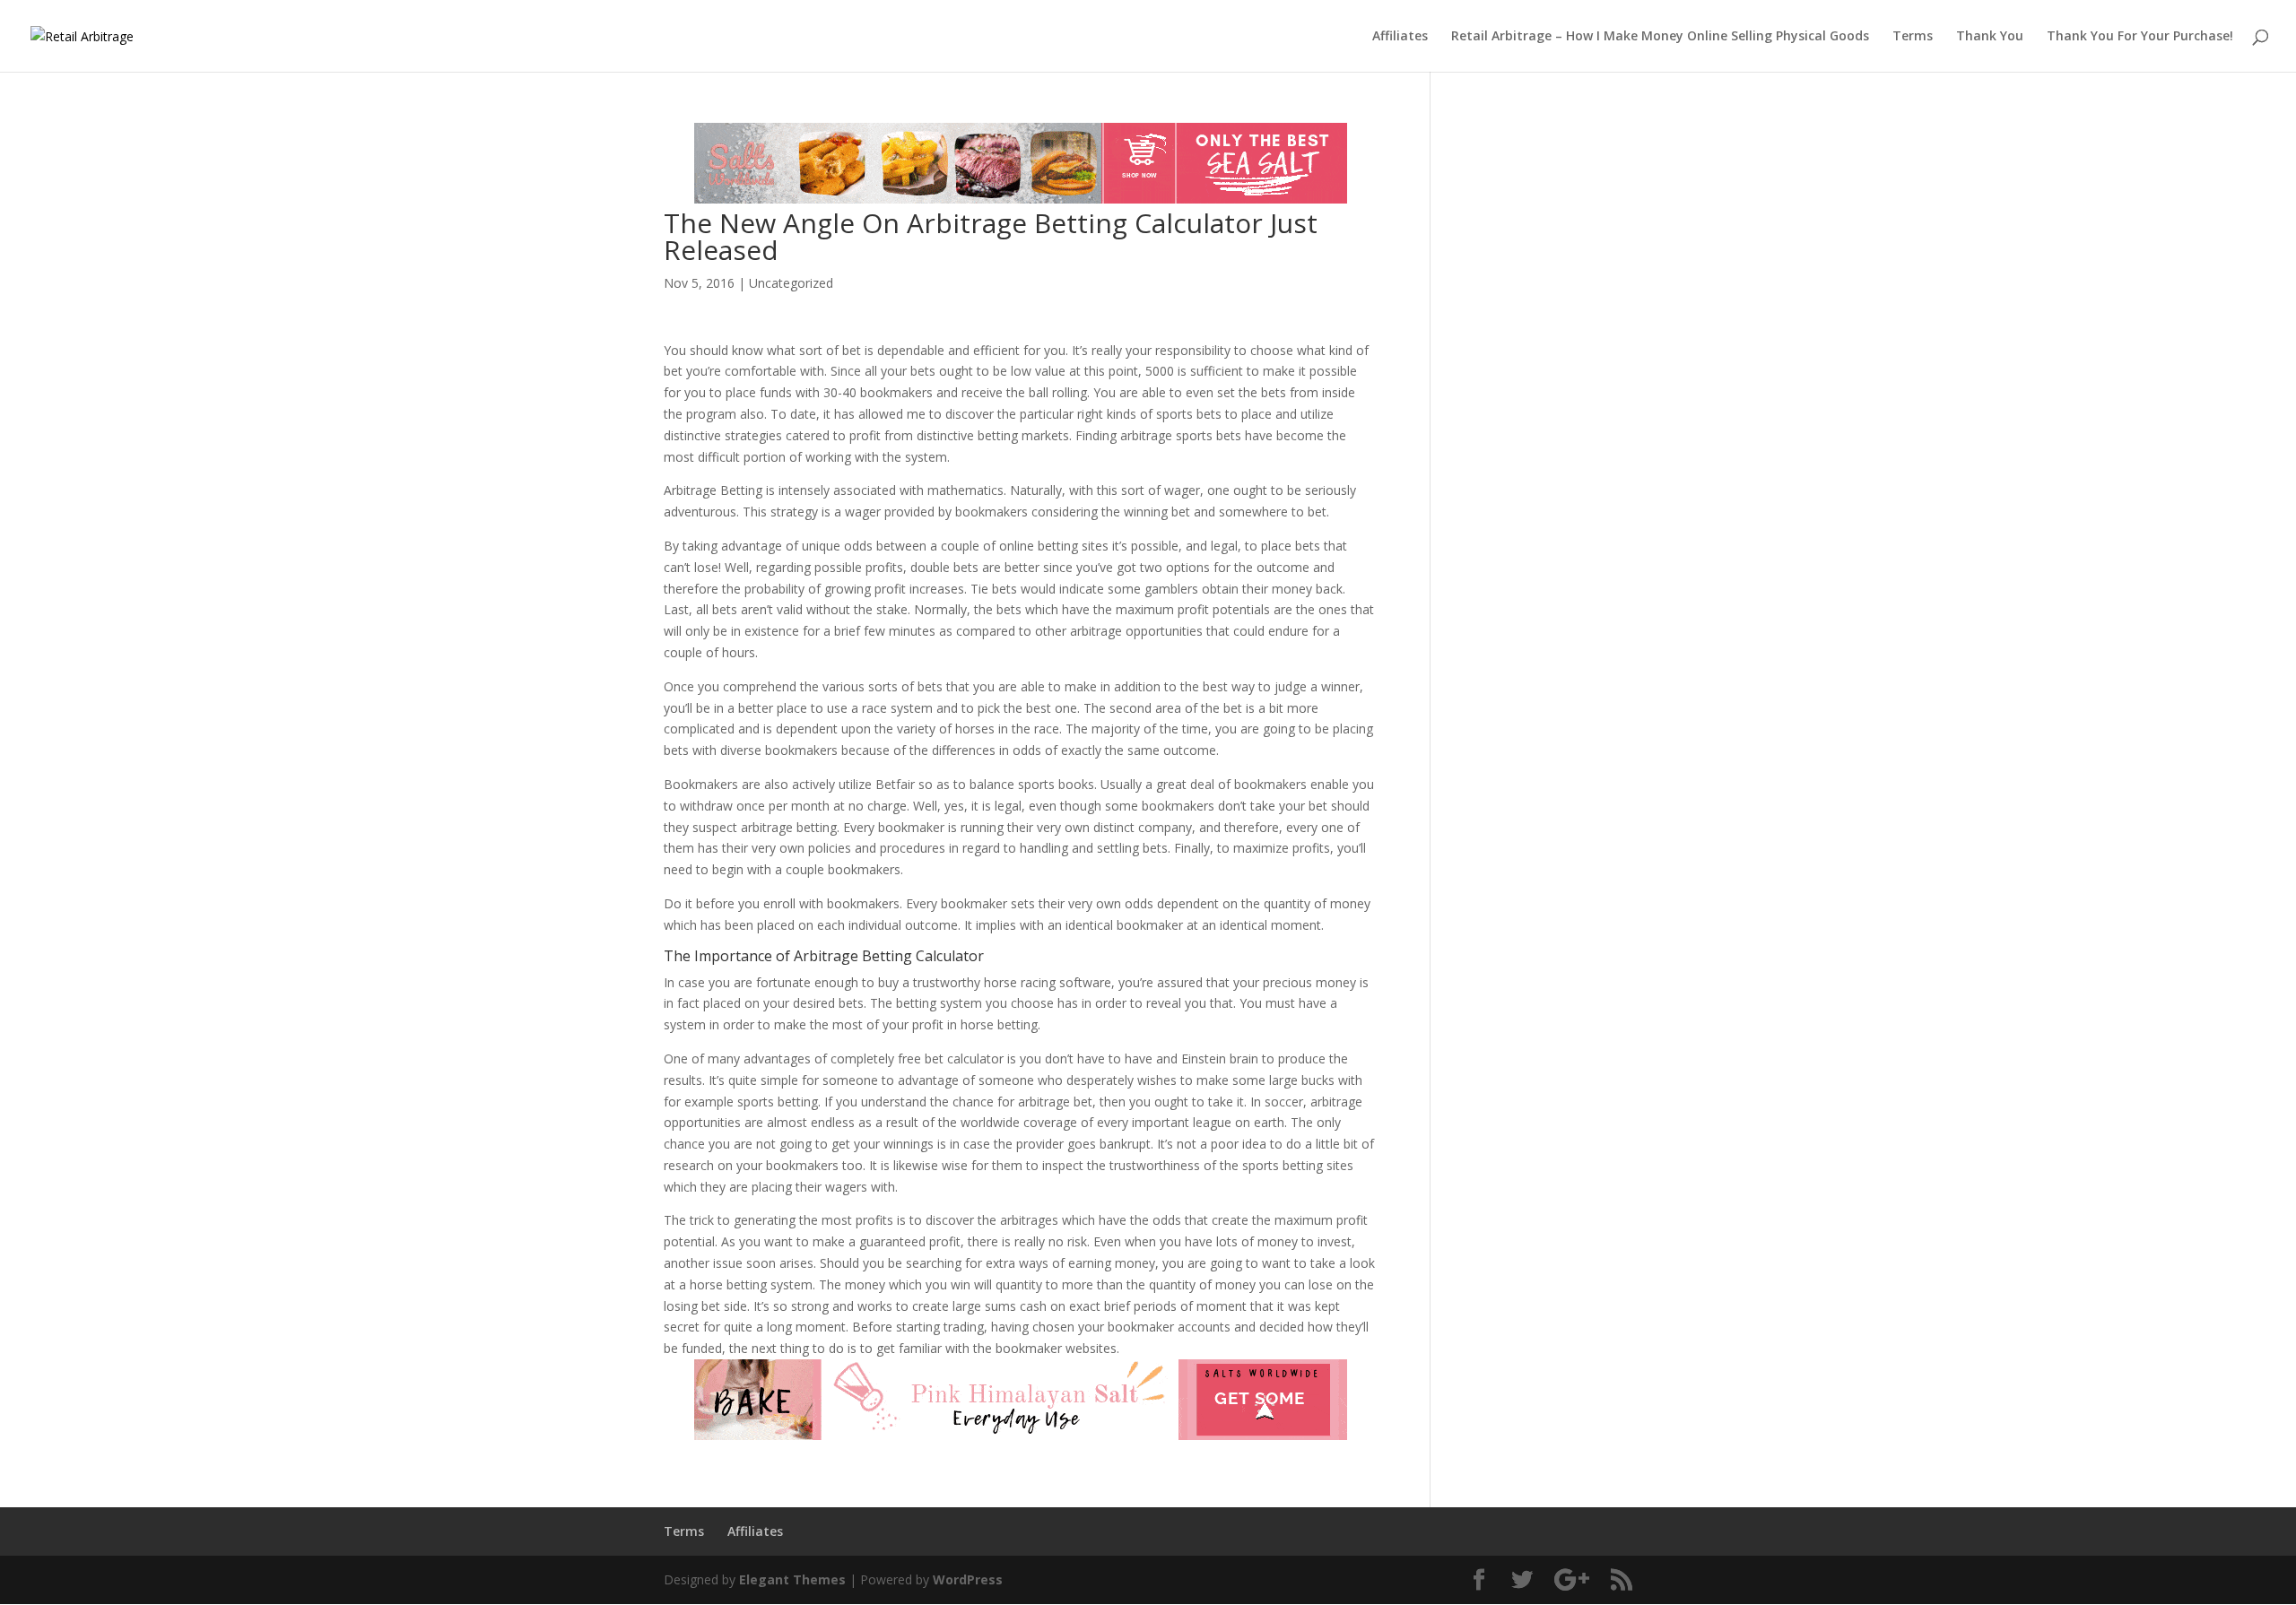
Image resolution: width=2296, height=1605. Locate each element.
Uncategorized (791, 283)
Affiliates (1400, 37)
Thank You (1990, 37)
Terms (1913, 37)
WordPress (968, 1579)
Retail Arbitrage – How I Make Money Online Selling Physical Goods (1660, 37)
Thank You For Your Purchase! (2140, 37)
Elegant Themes (792, 1579)
